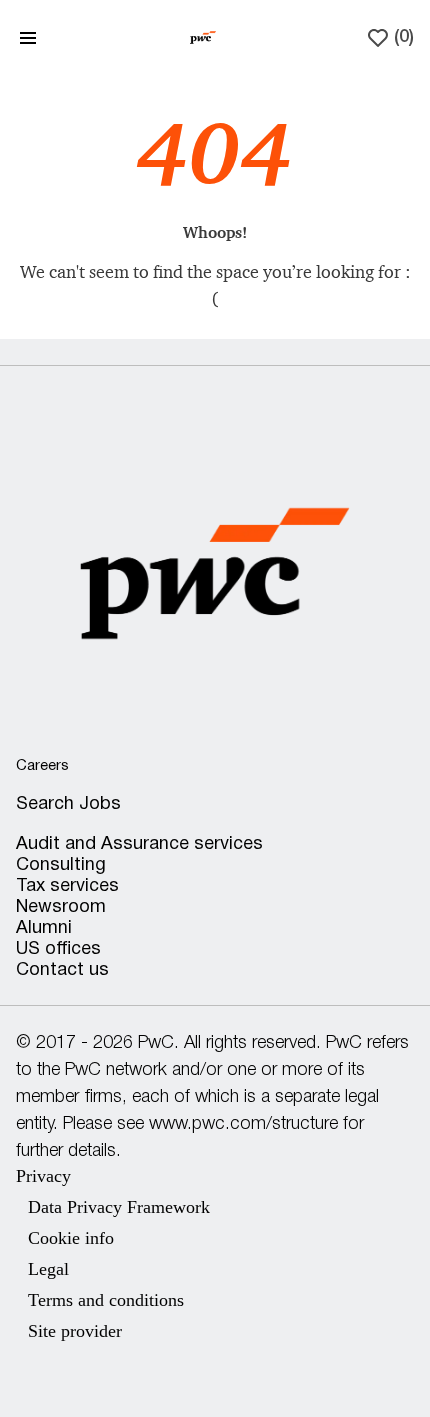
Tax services (67, 886)
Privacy (43, 1176)
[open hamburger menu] (28, 38)
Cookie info (71, 1238)
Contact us (62, 970)
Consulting (61, 865)
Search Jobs (68, 804)
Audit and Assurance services (139, 844)
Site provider (75, 1331)
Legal (48, 1269)
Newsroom (61, 907)
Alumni (44, 928)
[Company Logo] (203, 36)
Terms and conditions (106, 1300)
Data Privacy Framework (119, 1207)
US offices (58, 949)
